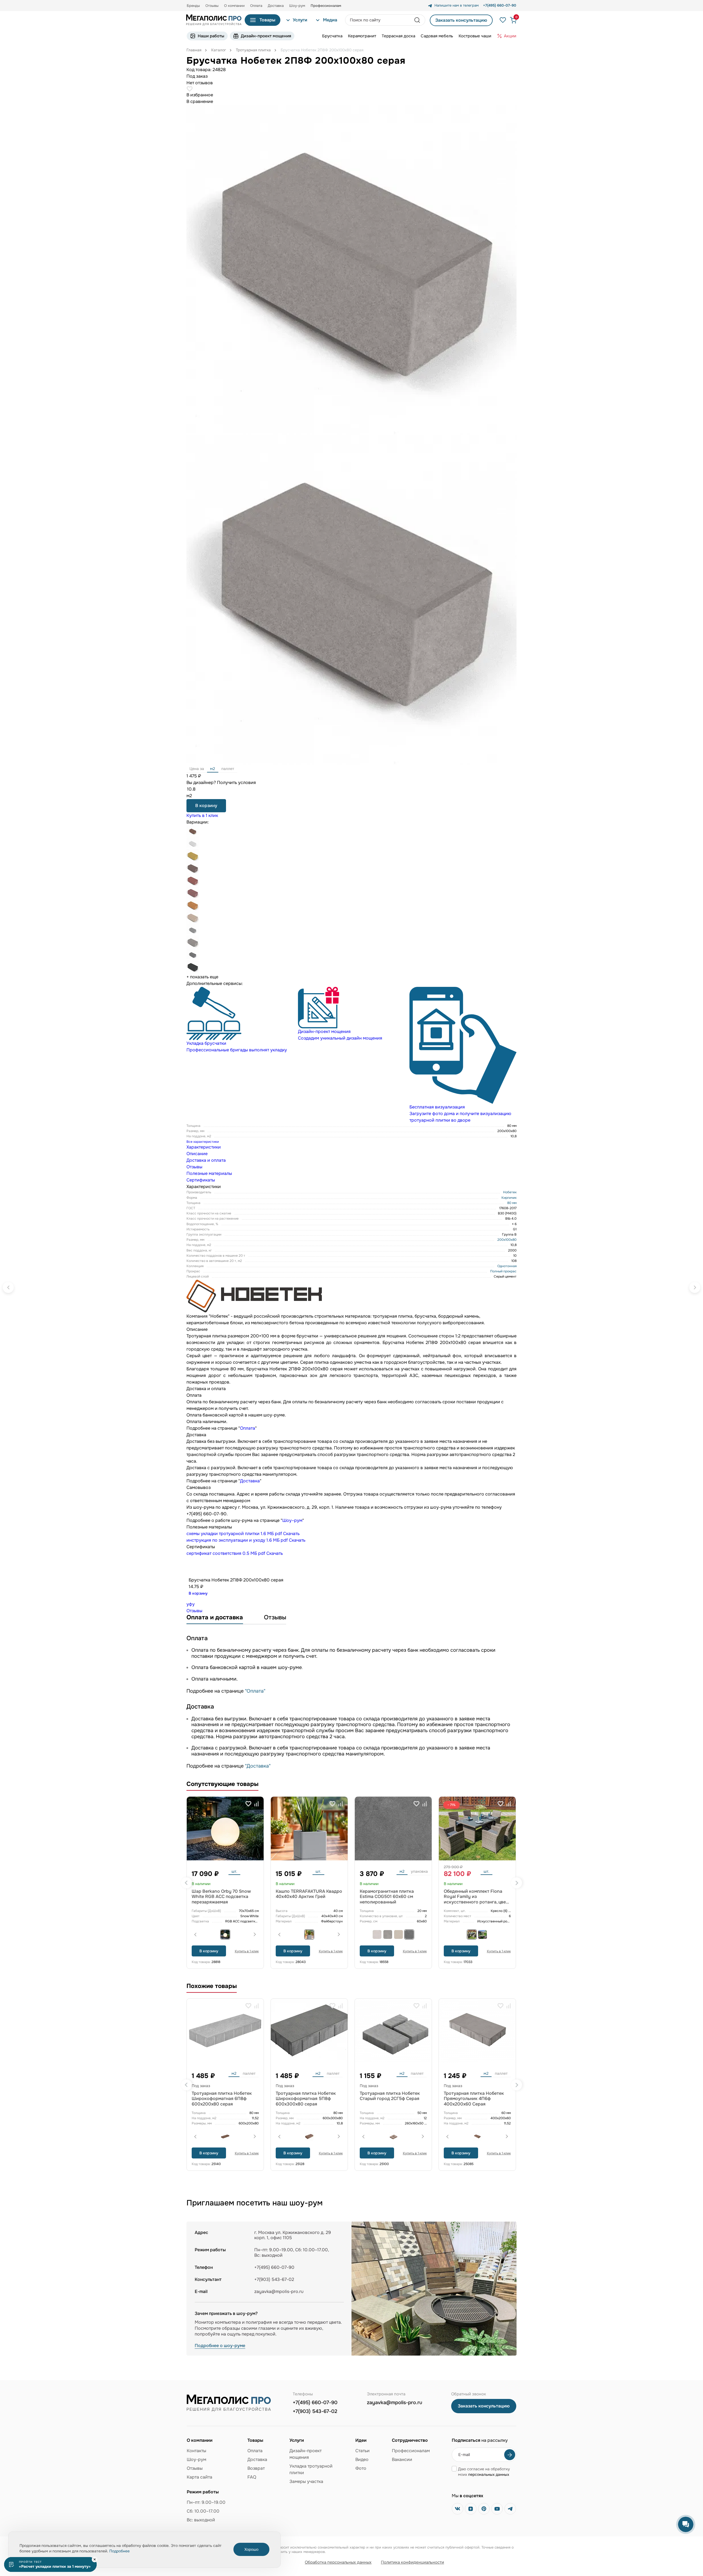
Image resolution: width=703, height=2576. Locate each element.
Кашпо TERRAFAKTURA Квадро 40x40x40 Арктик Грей (309, 1894)
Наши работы (211, 36)
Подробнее (119, 2551)
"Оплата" (255, 1691)
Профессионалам (411, 2451)
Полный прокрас (503, 1271)
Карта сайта (200, 2477)
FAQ (252, 2477)
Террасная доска (398, 36)
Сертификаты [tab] (201, 1180)
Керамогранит (362, 36)
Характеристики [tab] (204, 1147)
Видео (362, 2459)
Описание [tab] (197, 1154)
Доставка (276, 6)
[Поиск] (418, 20)
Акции (510, 36)
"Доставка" (258, 1766)
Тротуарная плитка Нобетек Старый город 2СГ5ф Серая (390, 2096)
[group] (240, 1020)
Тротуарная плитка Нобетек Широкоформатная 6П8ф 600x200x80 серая (222, 2098)
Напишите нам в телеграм (457, 5)
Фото (361, 2468)
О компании (234, 6)
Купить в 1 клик (202, 815)
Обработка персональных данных (338, 2562)
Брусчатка (332, 36)
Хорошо (251, 2549)
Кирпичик (509, 1198)
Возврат (256, 2468)
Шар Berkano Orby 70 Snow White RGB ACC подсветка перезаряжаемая (221, 1896)
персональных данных (489, 2474)
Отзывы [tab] (194, 1167)
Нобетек (510, 1192)
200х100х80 (507, 1240)
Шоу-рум (297, 6)
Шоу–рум (292, 1520)
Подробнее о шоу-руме (220, 2346)
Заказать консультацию (461, 20)
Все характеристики (203, 1142)
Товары (267, 20)
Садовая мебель (437, 36)
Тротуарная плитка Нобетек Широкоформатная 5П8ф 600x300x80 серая (306, 2098)
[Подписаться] (510, 2455)
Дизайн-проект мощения (266, 36)
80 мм (512, 1203)
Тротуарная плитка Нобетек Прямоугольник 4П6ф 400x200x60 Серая (474, 2098)
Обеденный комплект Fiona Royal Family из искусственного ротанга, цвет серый (476, 1899)
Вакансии (402, 2459)
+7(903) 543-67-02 (315, 2411)
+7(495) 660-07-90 (315, 2403)
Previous (186, 1883)
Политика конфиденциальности (412, 2562)
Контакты (196, 2451)
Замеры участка (306, 2481)
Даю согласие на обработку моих (484, 2472)
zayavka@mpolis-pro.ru (279, 2291)
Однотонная (507, 1266)
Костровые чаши (475, 36)
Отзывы (212, 6)
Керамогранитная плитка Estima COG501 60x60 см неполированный (387, 1896)
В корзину (206, 806)
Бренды (193, 6)
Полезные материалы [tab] (209, 1173)
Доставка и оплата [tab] (206, 1160)
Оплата (256, 6)
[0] (511, 20)
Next (517, 1883)
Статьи (362, 2451)
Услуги (300, 20)
